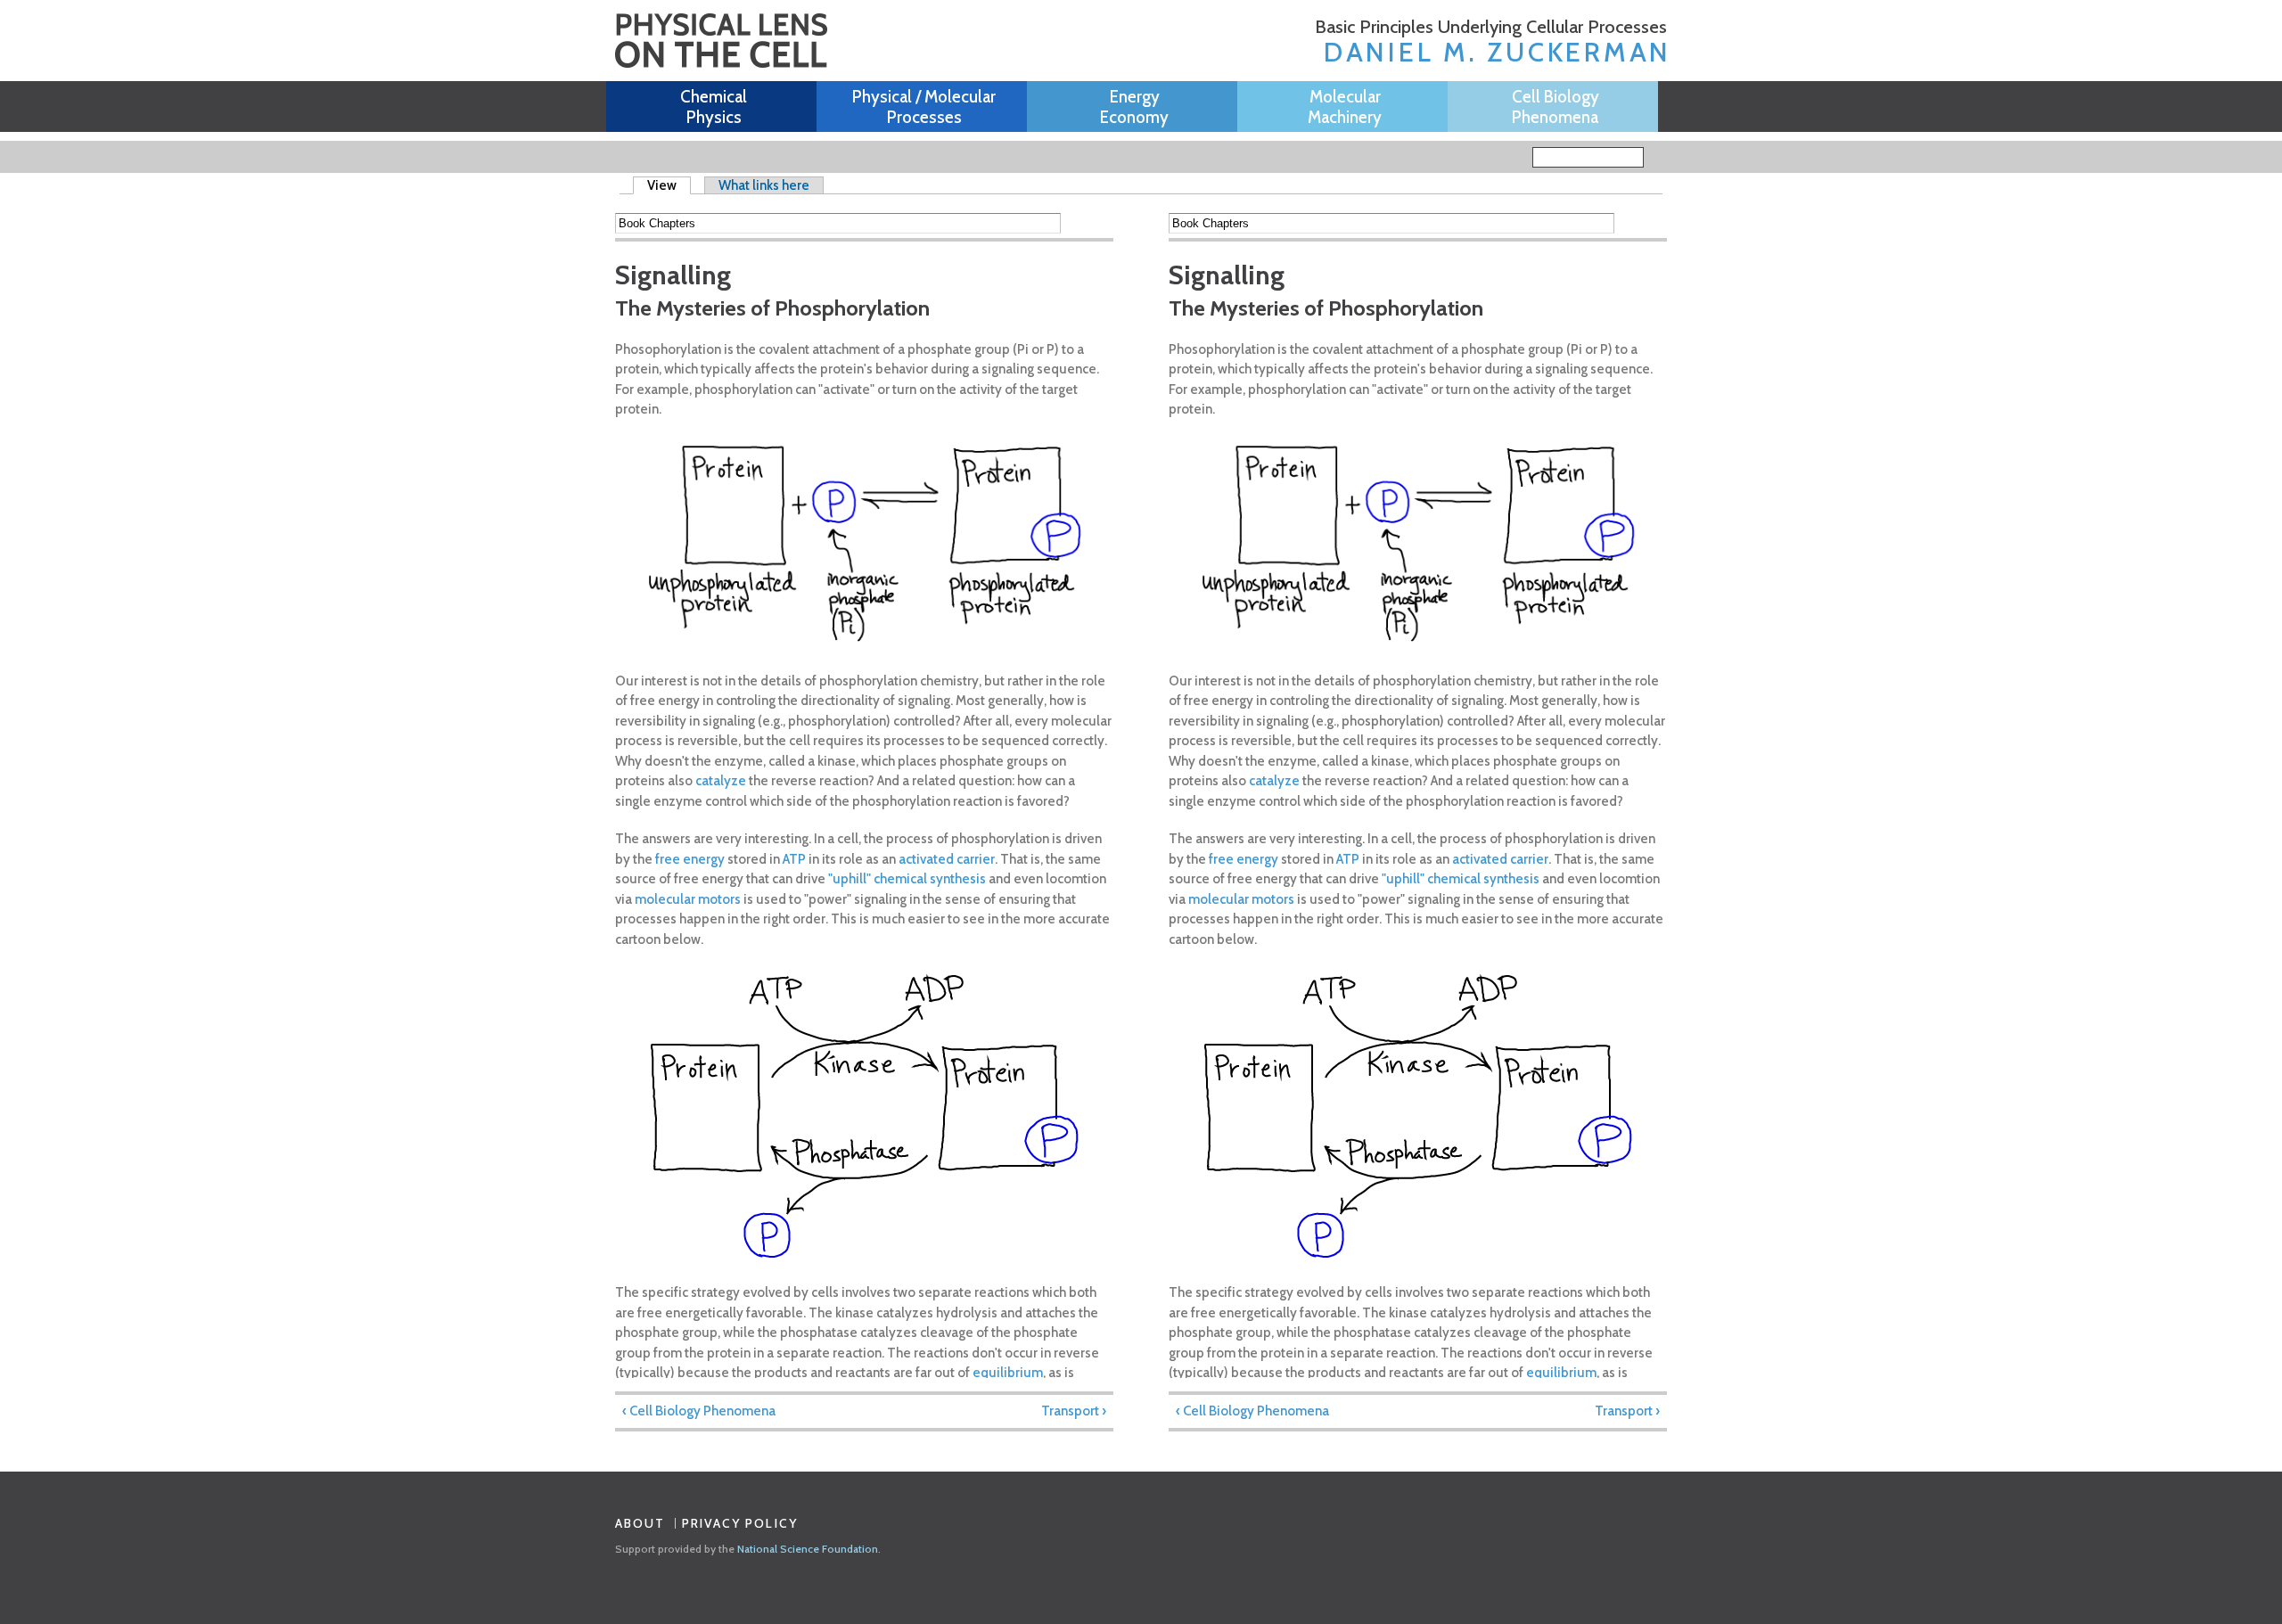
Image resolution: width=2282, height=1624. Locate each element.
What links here (764, 185)
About (640, 1523)
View (669, 185)
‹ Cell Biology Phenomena (699, 1411)
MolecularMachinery (1345, 107)
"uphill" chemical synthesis (907, 879)
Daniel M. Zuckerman (1498, 52)
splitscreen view (1100, 222)
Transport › (1074, 1411)
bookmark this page (1075, 223)
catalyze (721, 781)
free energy (690, 859)
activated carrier (947, 859)
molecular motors (688, 899)
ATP (794, 859)
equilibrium (1008, 1373)
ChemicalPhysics (714, 107)
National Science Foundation (808, 1549)
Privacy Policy (740, 1523)
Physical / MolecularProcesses (924, 107)
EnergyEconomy (1134, 107)
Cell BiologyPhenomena (1556, 107)
